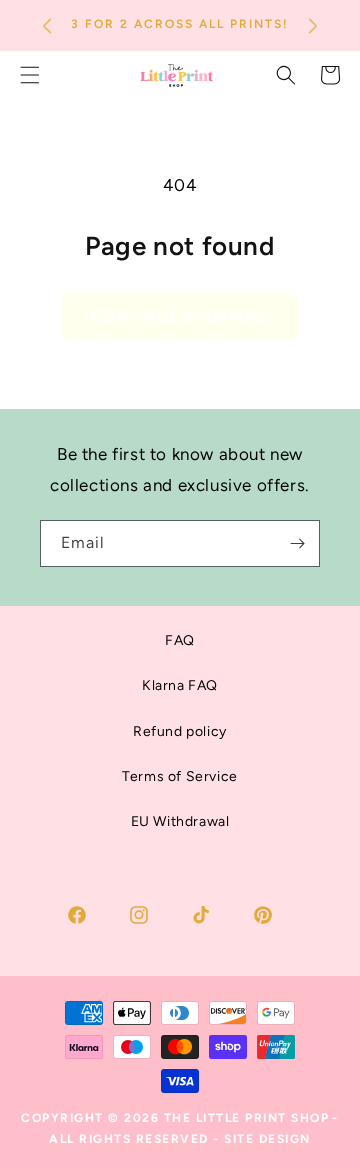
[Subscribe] (297, 543)
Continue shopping (180, 317)
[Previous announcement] (47, 26)
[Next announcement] (313, 26)
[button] (286, 75)
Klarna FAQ (180, 685)
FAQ (180, 640)
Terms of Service (180, 776)
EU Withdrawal (180, 821)
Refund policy (180, 731)
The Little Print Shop (247, 1118)
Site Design (267, 1139)
